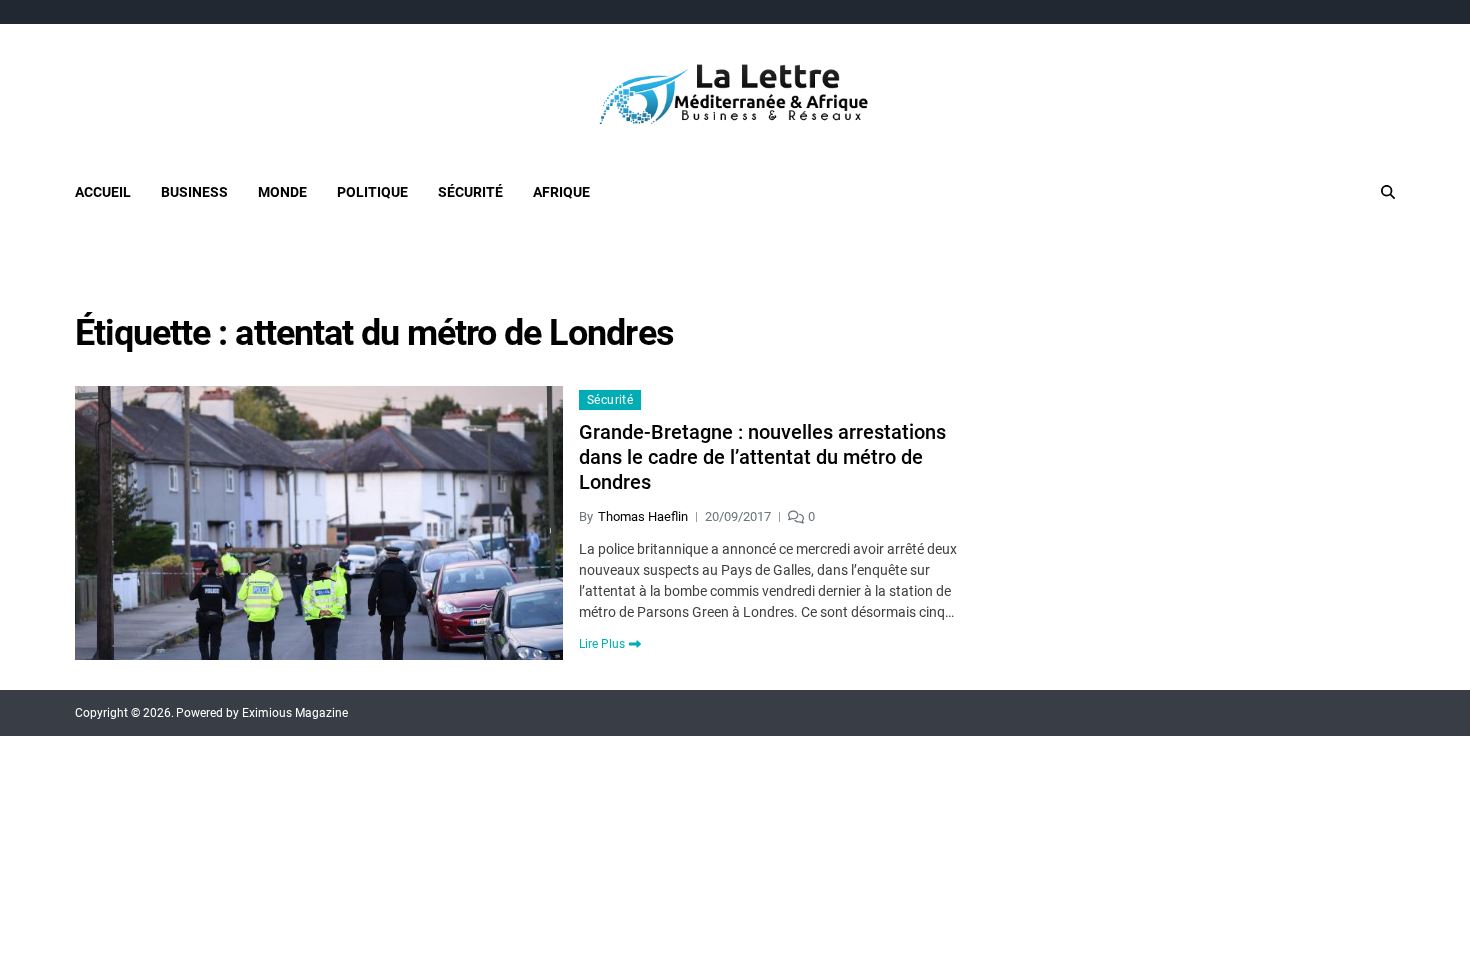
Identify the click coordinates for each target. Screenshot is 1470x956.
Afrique (561, 192)
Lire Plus (602, 644)
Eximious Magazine (295, 713)
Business (194, 192)
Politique (372, 192)
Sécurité (470, 192)
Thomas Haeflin (643, 516)
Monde (282, 192)
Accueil (103, 192)
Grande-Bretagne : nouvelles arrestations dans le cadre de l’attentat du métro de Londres (762, 457)
